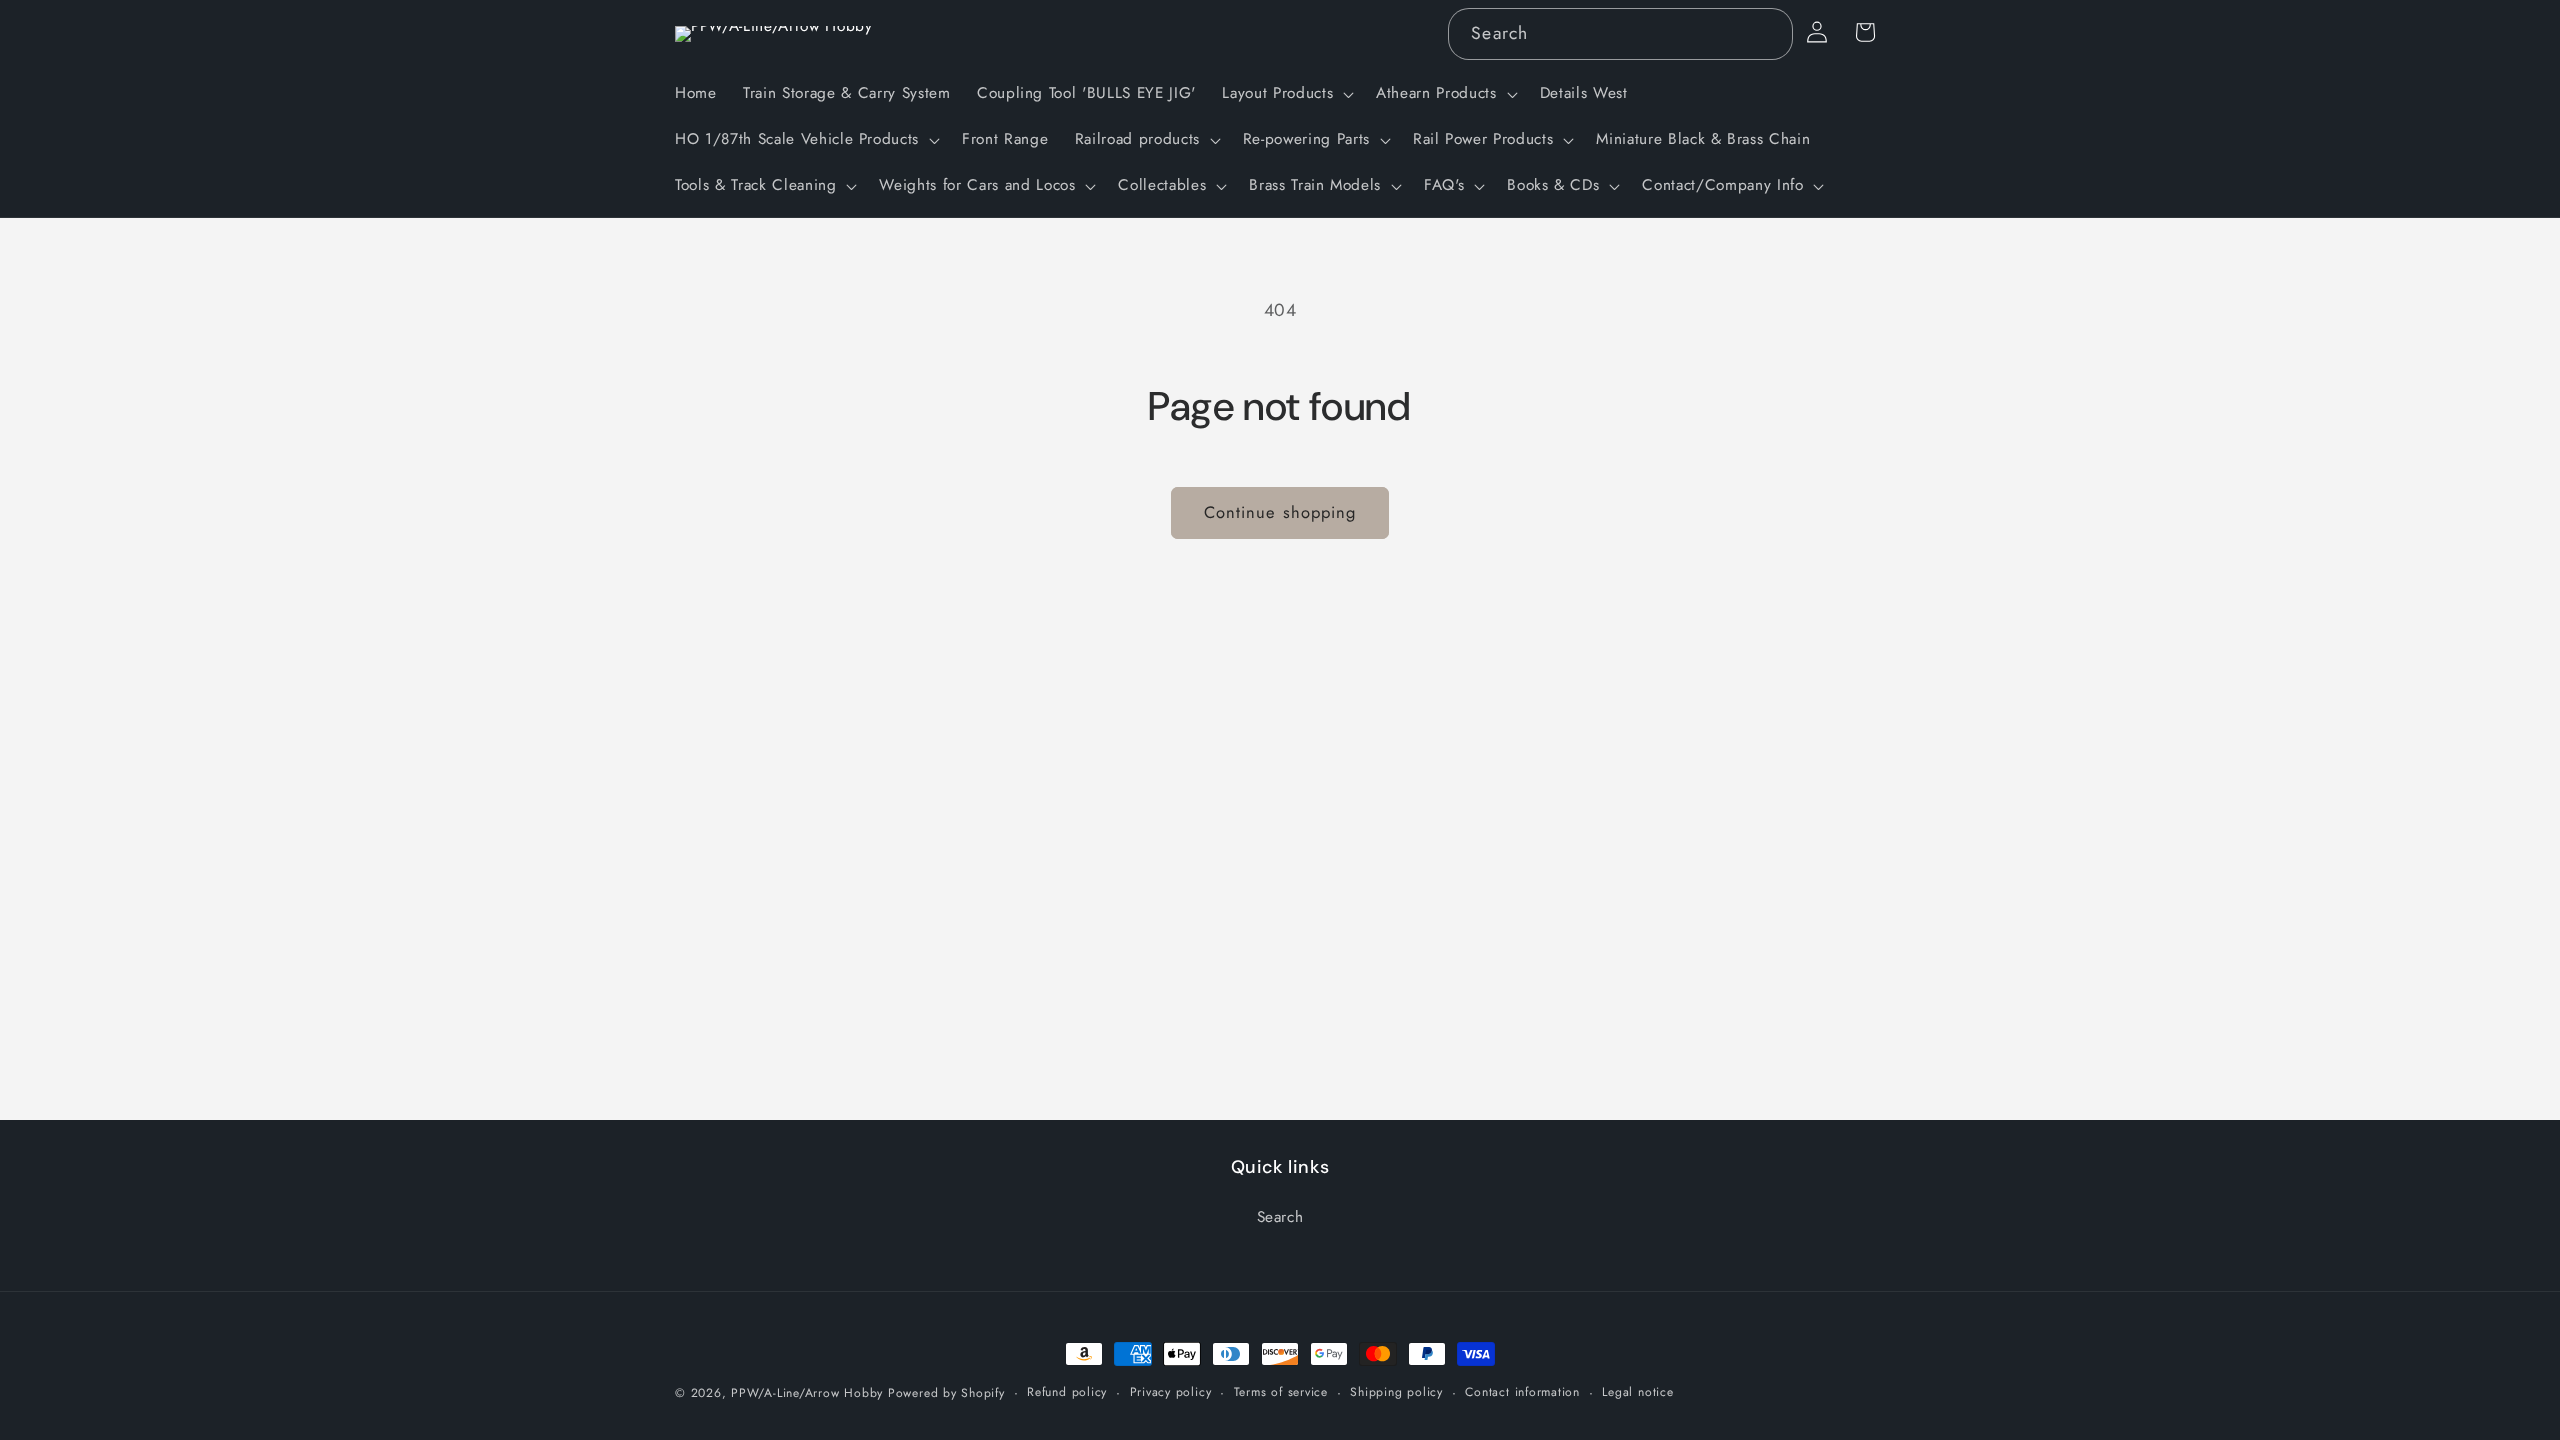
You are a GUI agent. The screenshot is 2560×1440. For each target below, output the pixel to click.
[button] (1286, 94)
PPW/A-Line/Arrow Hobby (807, 1393)
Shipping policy (1396, 1392)
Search (1280, 1217)
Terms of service (1281, 1392)
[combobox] (1620, 34)
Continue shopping (1280, 512)
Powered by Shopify (946, 1393)
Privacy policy (1171, 1392)
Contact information (1522, 1392)
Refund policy (1067, 1392)
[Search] (1767, 33)
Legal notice (1637, 1392)
